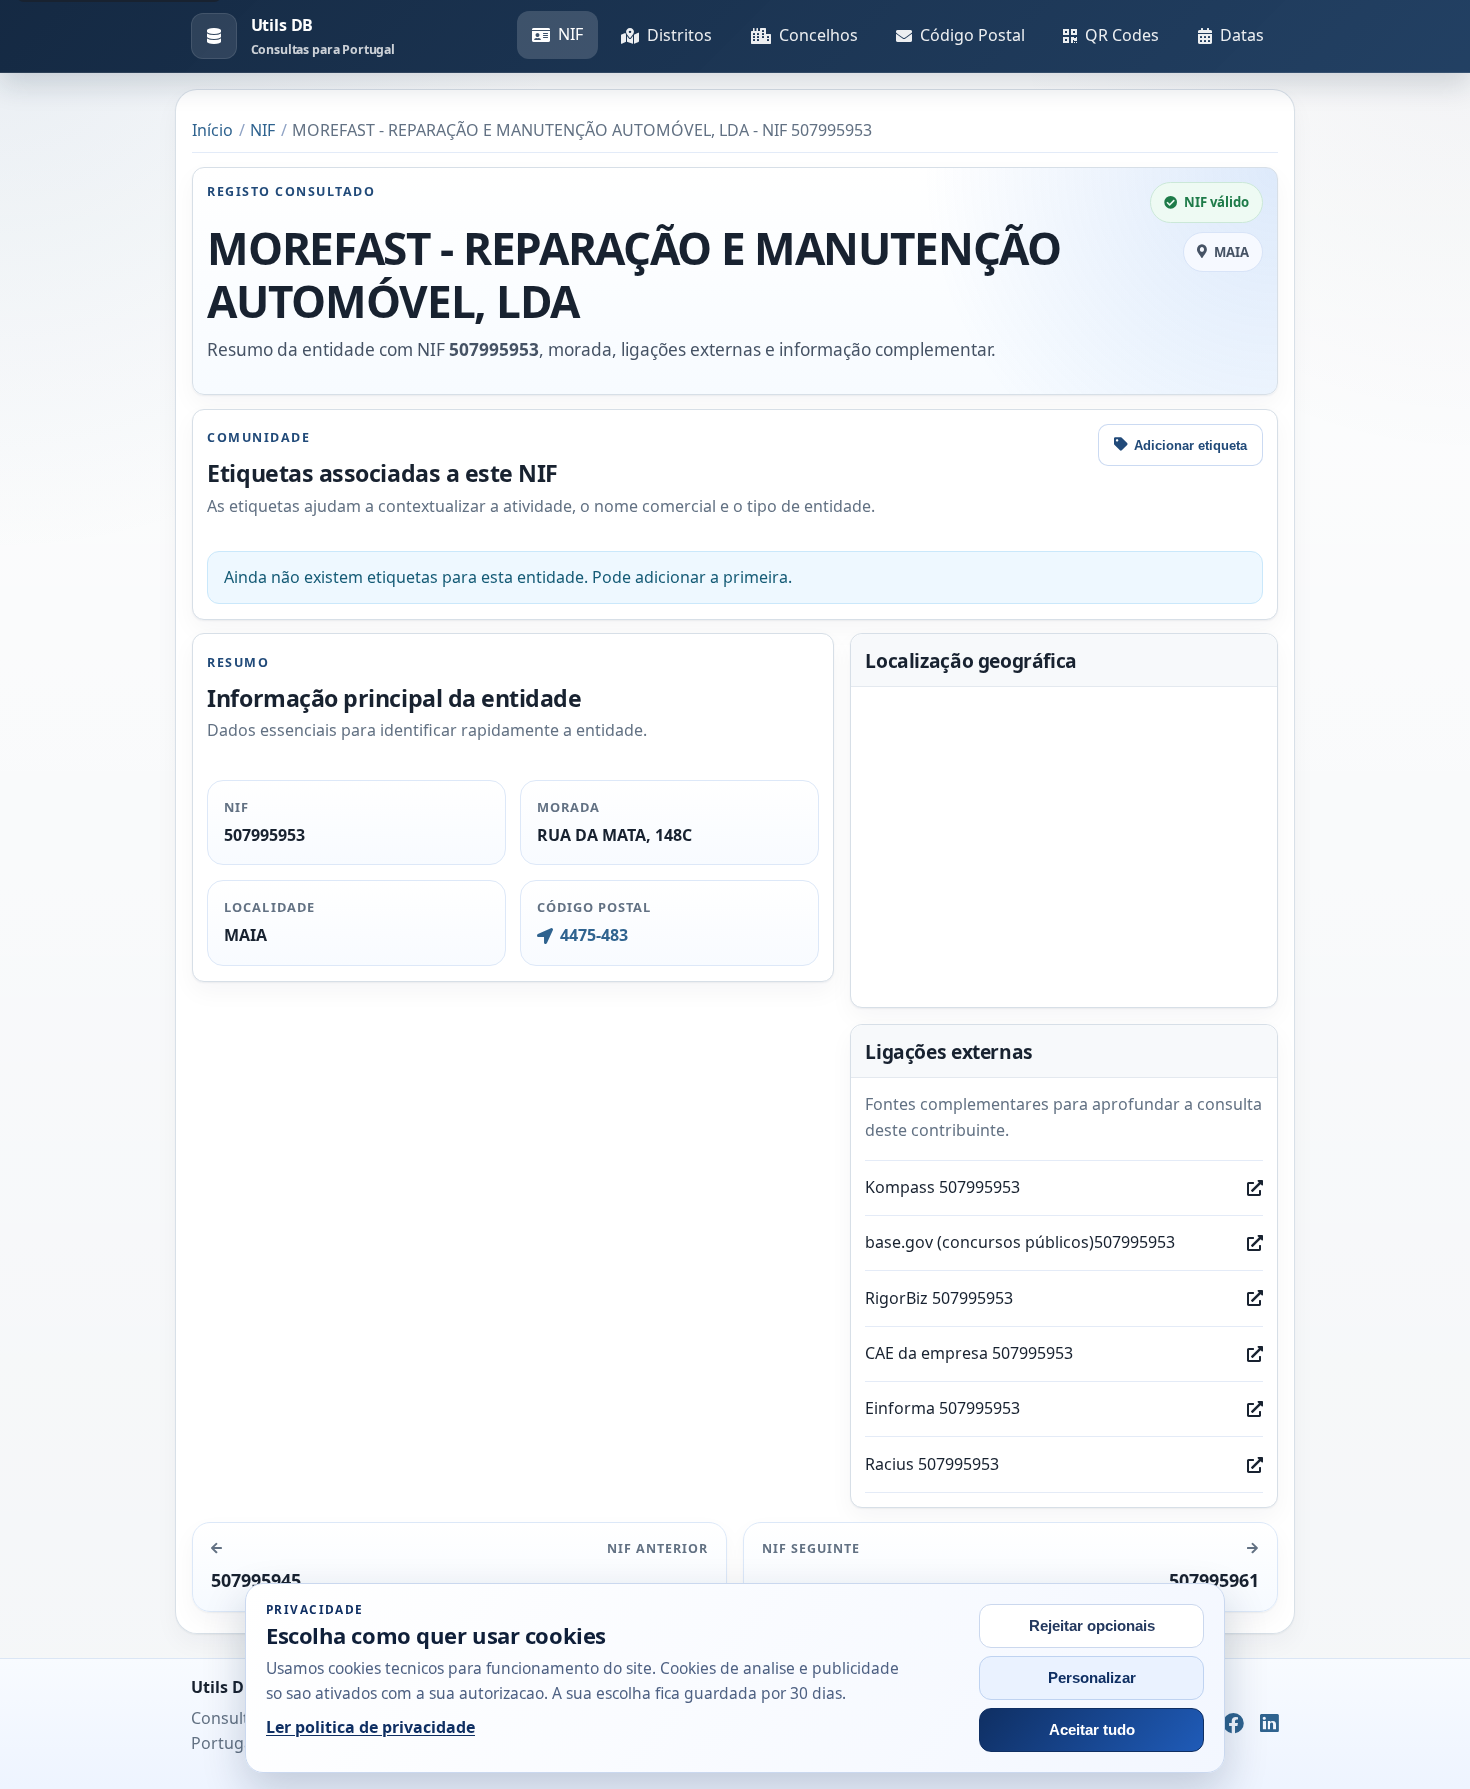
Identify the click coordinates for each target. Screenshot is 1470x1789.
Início (212, 130)
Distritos (679, 35)
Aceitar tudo (1092, 1730)
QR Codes (1122, 35)
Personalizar (1092, 1678)
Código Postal (972, 35)
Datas (1242, 35)
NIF (570, 34)
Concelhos (818, 35)
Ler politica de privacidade (370, 1727)
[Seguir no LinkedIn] (1269, 1724)
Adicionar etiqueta (1190, 445)
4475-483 (593, 935)
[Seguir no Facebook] (1233, 1724)
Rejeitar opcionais (1092, 1626)
